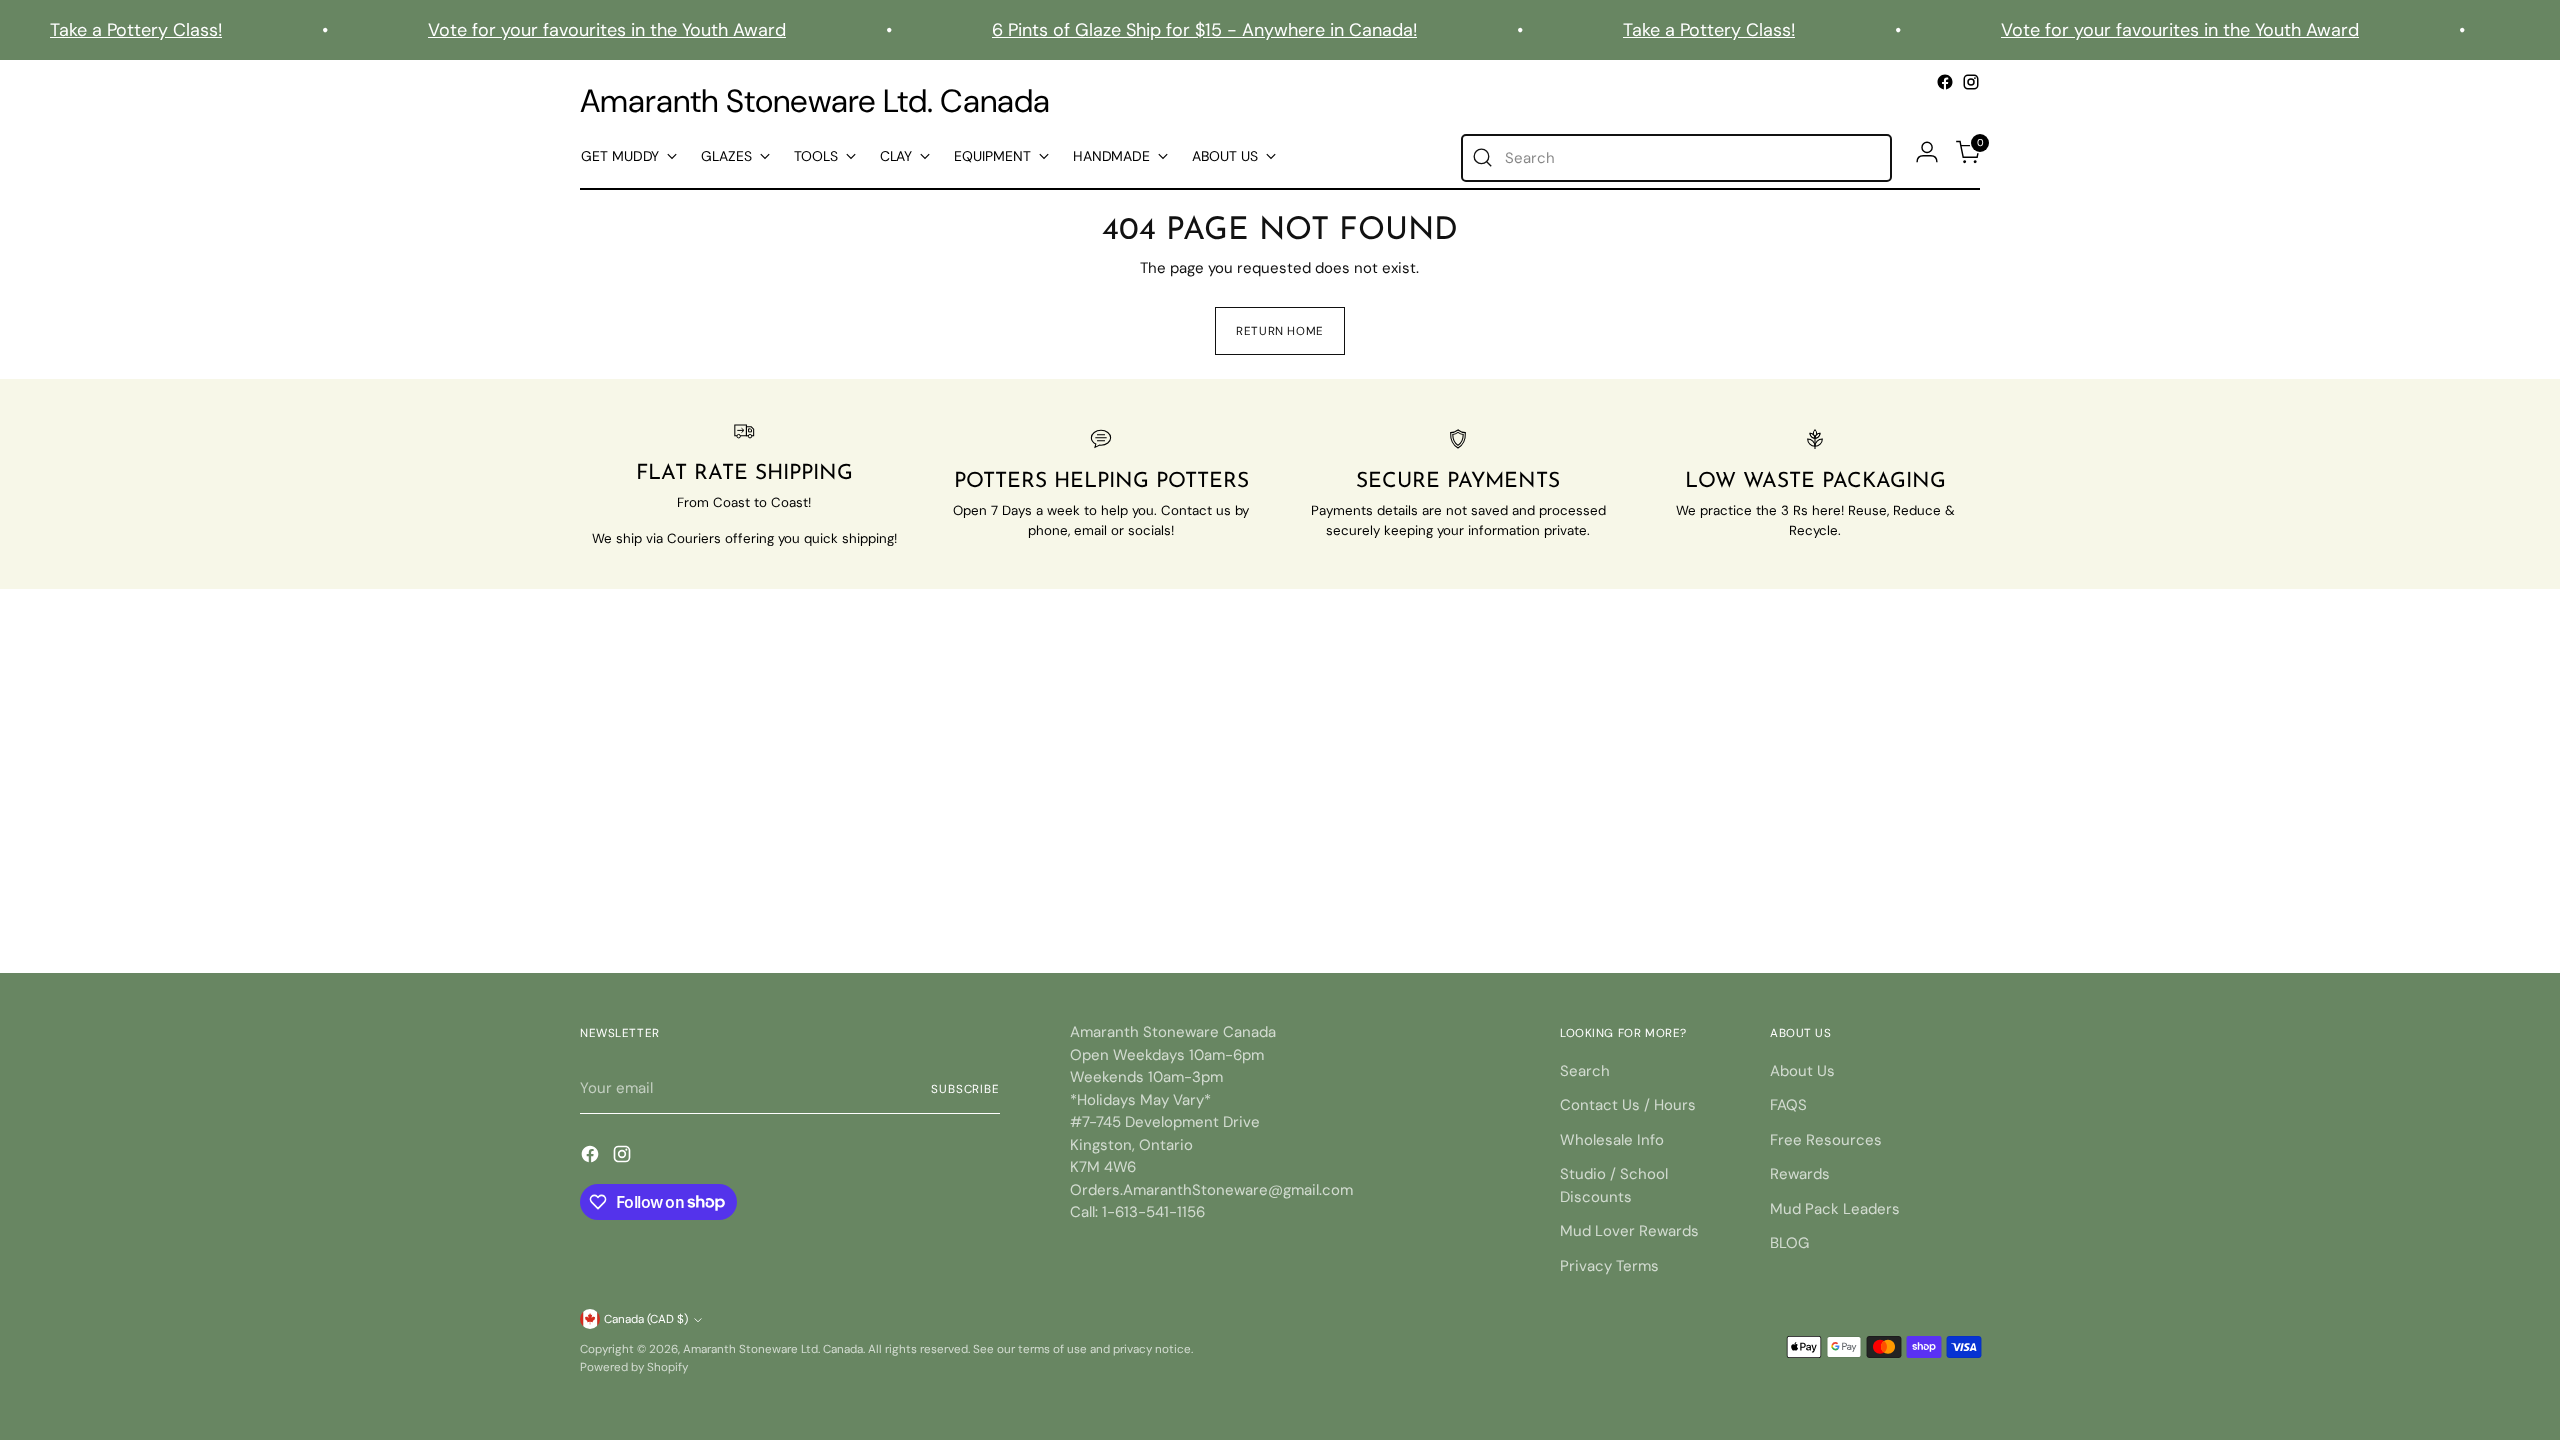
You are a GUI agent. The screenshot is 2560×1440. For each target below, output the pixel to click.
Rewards (1800, 1174)
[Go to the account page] (1927, 152)
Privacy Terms (1609, 1266)
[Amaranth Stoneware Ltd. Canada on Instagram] (1971, 82)
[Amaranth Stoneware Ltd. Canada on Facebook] (1945, 82)
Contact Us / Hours (1628, 1105)
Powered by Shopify (634, 1367)
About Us (1802, 1071)
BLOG (1789, 1243)
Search (1585, 1071)
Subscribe (965, 1089)
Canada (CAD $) (646, 1319)
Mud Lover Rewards (1629, 1231)
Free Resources (1826, 1140)
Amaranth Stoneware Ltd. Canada (773, 1349)
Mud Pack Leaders (1835, 1209)
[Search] (1483, 158)
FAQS (1788, 1105)
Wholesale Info (1612, 1140)
